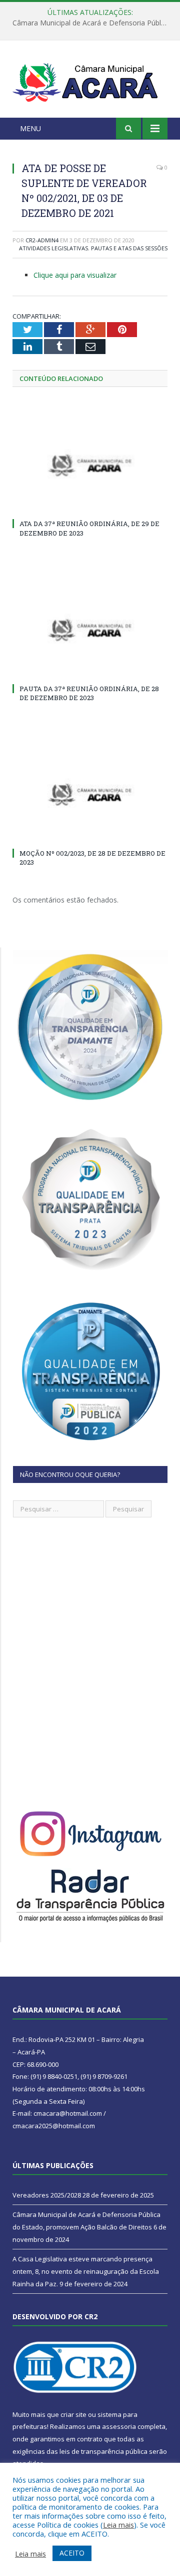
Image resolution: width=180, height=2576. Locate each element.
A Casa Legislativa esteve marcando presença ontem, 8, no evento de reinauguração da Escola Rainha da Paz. (86, 2271)
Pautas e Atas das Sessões (129, 248)
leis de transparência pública (103, 2451)
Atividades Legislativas (53, 248)
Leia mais (118, 2525)
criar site (73, 2414)
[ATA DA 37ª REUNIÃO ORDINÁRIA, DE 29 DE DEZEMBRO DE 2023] (90, 465)
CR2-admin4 (42, 240)
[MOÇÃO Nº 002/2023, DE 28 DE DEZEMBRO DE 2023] (90, 795)
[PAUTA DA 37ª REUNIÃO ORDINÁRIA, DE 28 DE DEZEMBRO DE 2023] (90, 630)
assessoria (119, 2426)
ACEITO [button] (72, 2553)
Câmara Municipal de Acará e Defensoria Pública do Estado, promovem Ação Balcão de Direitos (92, 23)
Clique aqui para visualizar (75, 275)
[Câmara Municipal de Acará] (90, 81)
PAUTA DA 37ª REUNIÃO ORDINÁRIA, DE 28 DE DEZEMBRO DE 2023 (89, 693)
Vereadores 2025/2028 (47, 2195)
